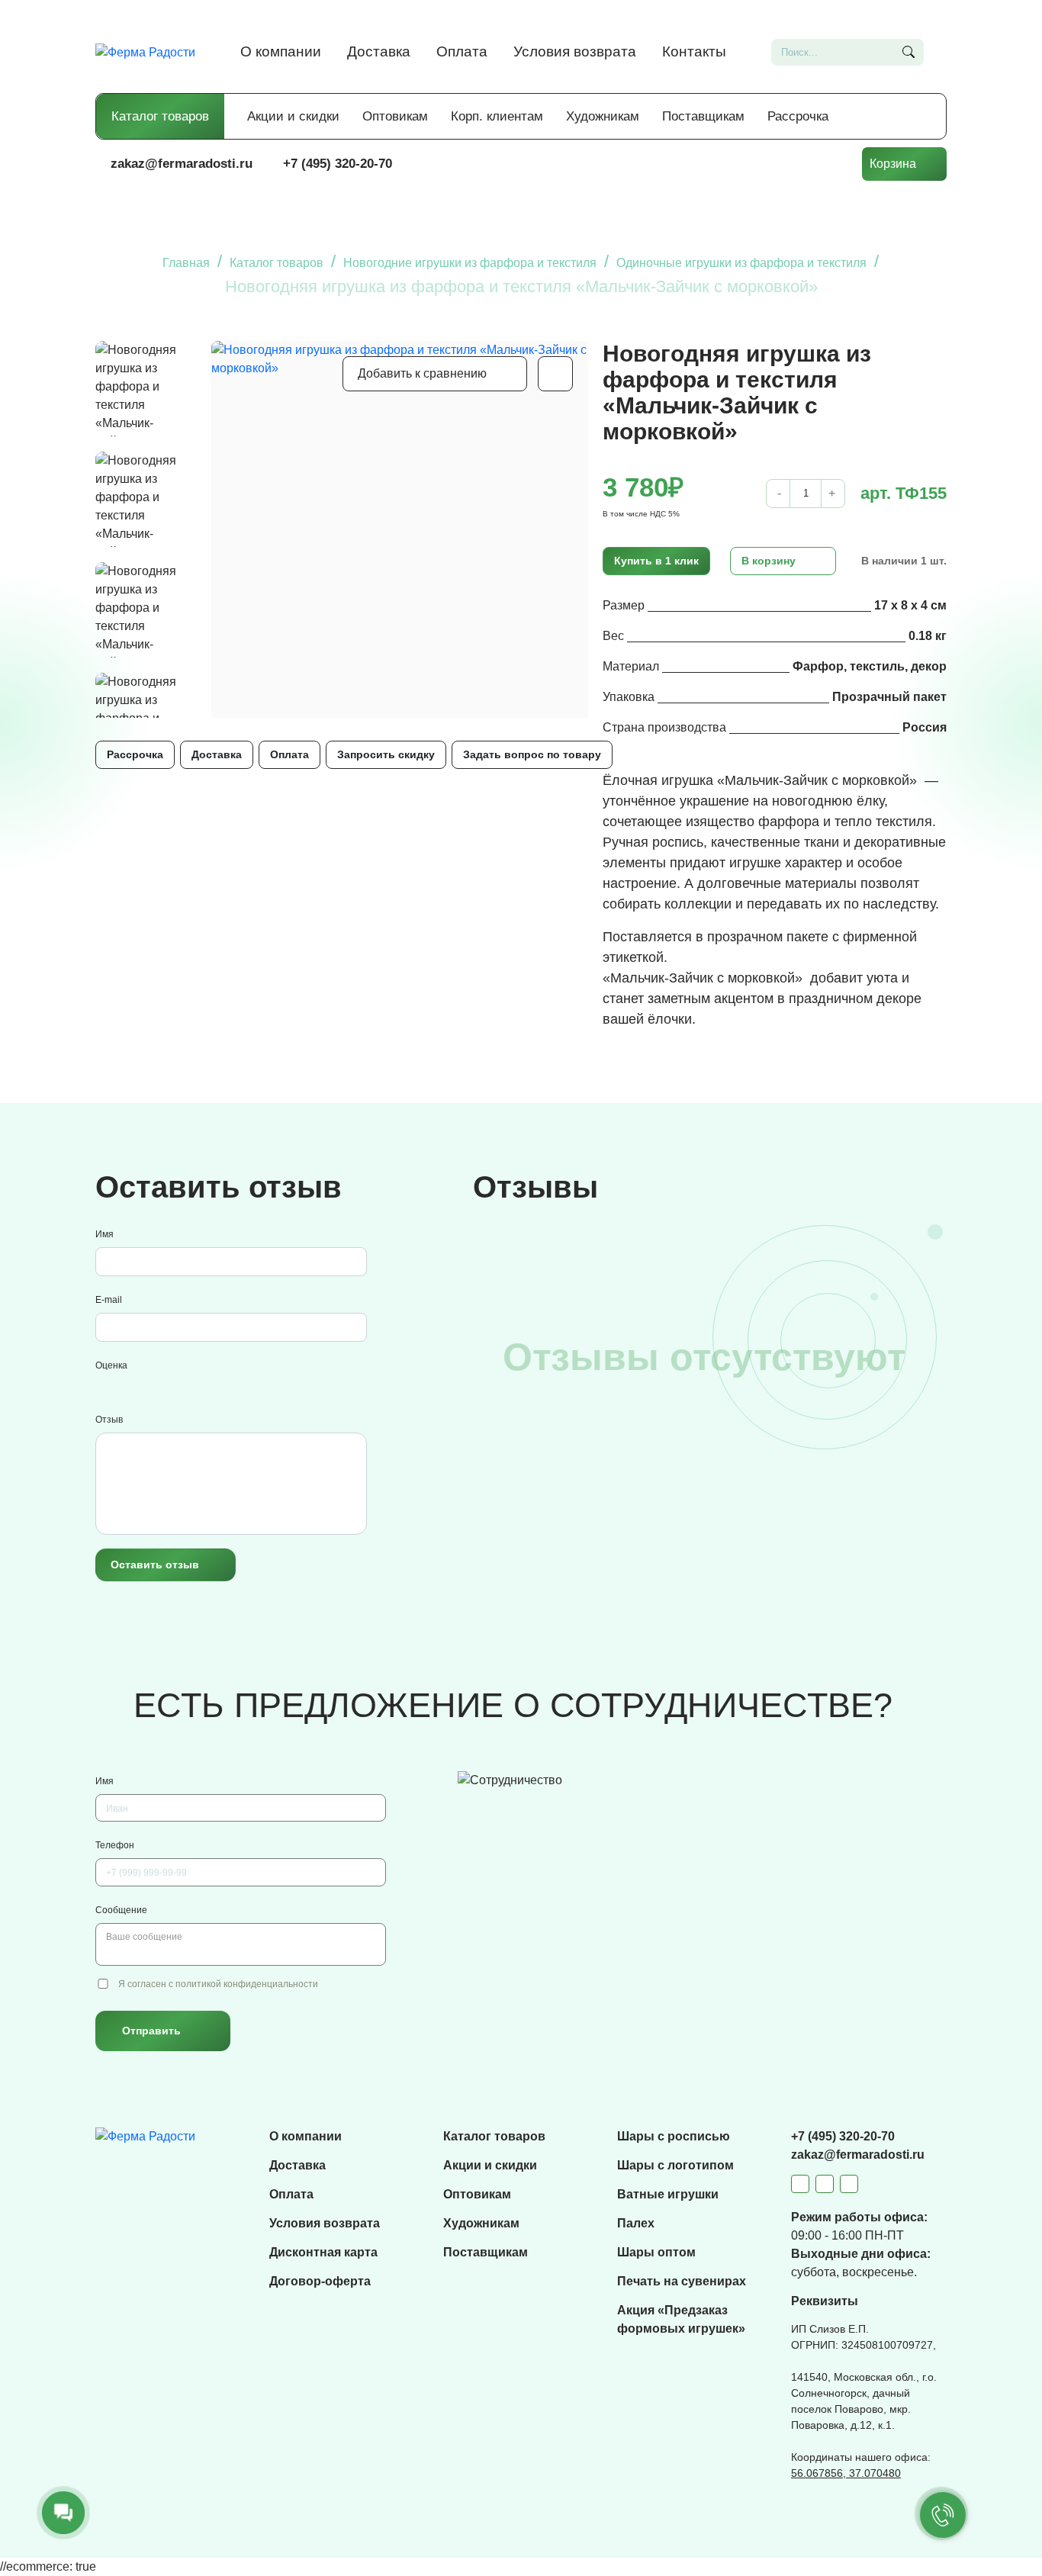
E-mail (109, 1300)
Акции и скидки (293, 116)
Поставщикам (703, 116)
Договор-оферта (320, 2281)
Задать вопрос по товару (532, 754)
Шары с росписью (674, 2136)
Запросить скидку (386, 754)
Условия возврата (575, 51)
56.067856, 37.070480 (846, 2473)
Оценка (111, 1365)
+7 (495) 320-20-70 (338, 164)
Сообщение (121, 1910)
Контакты (694, 51)
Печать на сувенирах (682, 2281)
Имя (105, 1234)
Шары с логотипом (675, 2165)
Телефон (115, 1845)
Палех (636, 2223)
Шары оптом (656, 2252)
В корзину (769, 561)
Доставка (379, 51)
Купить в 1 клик (656, 561)
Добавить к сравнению (422, 373)
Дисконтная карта (323, 2252)
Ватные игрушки (668, 2194)
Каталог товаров (160, 116)
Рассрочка (798, 116)
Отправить (151, 2031)
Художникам (603, 116)
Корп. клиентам (497, 116)
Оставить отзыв (155, 1565)
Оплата (462, 51)
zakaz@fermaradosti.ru (182, 164)
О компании (281, 51)
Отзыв (109, 1420)
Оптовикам (395, 116)
